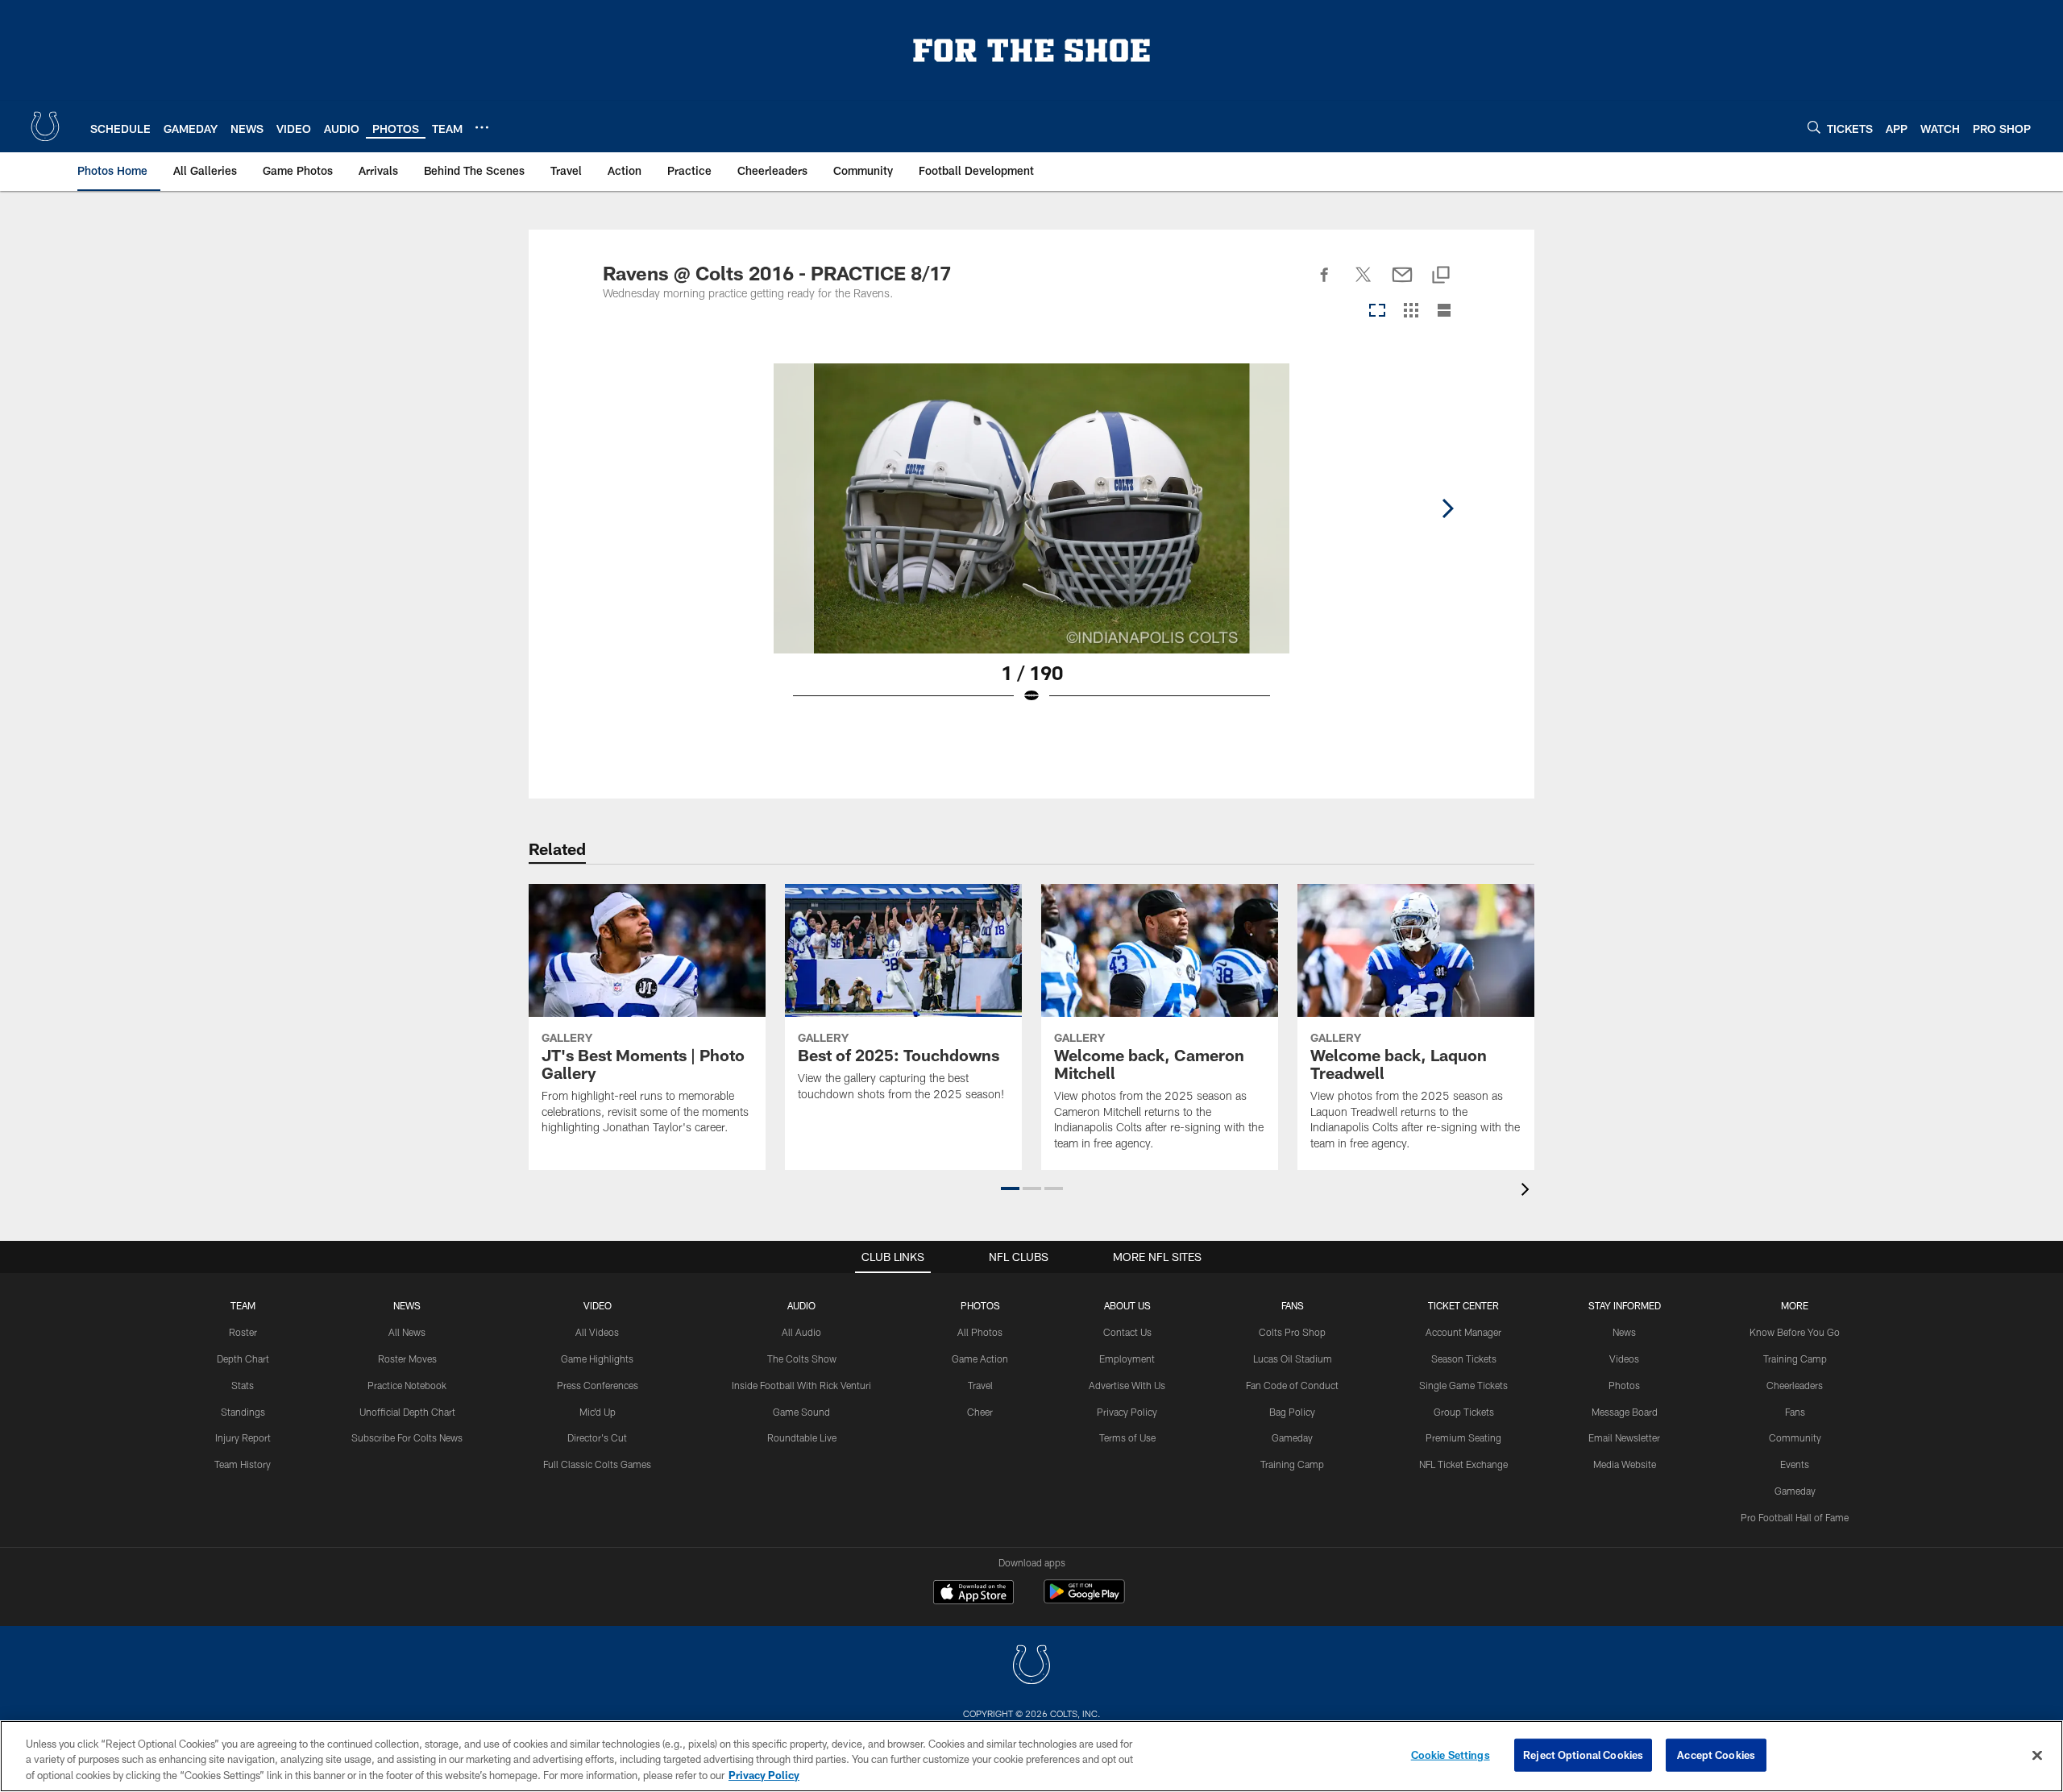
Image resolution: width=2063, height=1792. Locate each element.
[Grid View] (1411, 311)
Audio (801, 1305)
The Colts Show (802, 1359)
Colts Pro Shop (1292, 1332)
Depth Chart (243, 1359)
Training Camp (1292, 1464)
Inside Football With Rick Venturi (801, 1385)
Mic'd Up (598, 1412)
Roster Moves (407, 1359)
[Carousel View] (1377, 311)
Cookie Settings (1451, 1754)
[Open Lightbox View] (1031, 544)
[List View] (1444, 311)
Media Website (1625, 1464)
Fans (1795, 1412)
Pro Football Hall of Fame (1795, 1517)
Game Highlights (597, 1359)
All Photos (980, 1332)
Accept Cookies (1716, 1754)
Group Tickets (1464, 1412)
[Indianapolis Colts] (1031, 1667)
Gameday (1292, 1437)
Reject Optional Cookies (1583, 1754)
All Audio (801, 1332)
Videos (1624, 1359)
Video (598, 1305)
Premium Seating (1463, 1437)
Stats (243, 1385)
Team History (243, 1464)
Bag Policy (1292, 1412)
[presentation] (1528, 1191)
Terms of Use (1127, 1437)
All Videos (597, 1332)
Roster (243, 1332)
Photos (980, 1305)
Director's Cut (597, 1437)
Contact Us (1127, 1332)
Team (243, 1305)
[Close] (2037, 1755)
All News (407, 1332)
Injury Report (243, 1437)
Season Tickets (1464, 1359)
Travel (980, 1385)
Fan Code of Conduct (1292, 1385)
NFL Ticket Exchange (1463, 1464)
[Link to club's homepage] (45, 127)
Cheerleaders (1795, 1385)
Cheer (980, 1412)
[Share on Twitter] (1364, 284)
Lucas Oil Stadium (1293, 1359)
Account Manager (1463, 1332)
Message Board (1625, 1412)
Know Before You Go (1795, 1332)
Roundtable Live (802, 1437)
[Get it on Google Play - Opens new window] (1084, 1600)
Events (1795, 1464)
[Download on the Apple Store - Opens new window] (973, 1594)
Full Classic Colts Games (597, 1464)
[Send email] (1402, 284)
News (407, 1305)
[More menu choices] (482, 127)
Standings (243, 1412)
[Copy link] (1441, 276)
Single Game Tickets (1463, 1385)
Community (1795, 1437)
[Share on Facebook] (1325, 284)
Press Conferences (598, 1385)
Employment (1127, 1359)
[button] (1010, 1188)
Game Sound (801, 1412)
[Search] (1814, 127)
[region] (1031, 1756)
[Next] (1447, 508)
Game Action (980, 1359)
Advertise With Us (1127, 1385)
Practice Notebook (407, 1385)
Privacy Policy (1127, 1412)
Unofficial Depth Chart (407, 1412)
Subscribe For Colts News (407, 1437)
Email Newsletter (1624, 1437)
